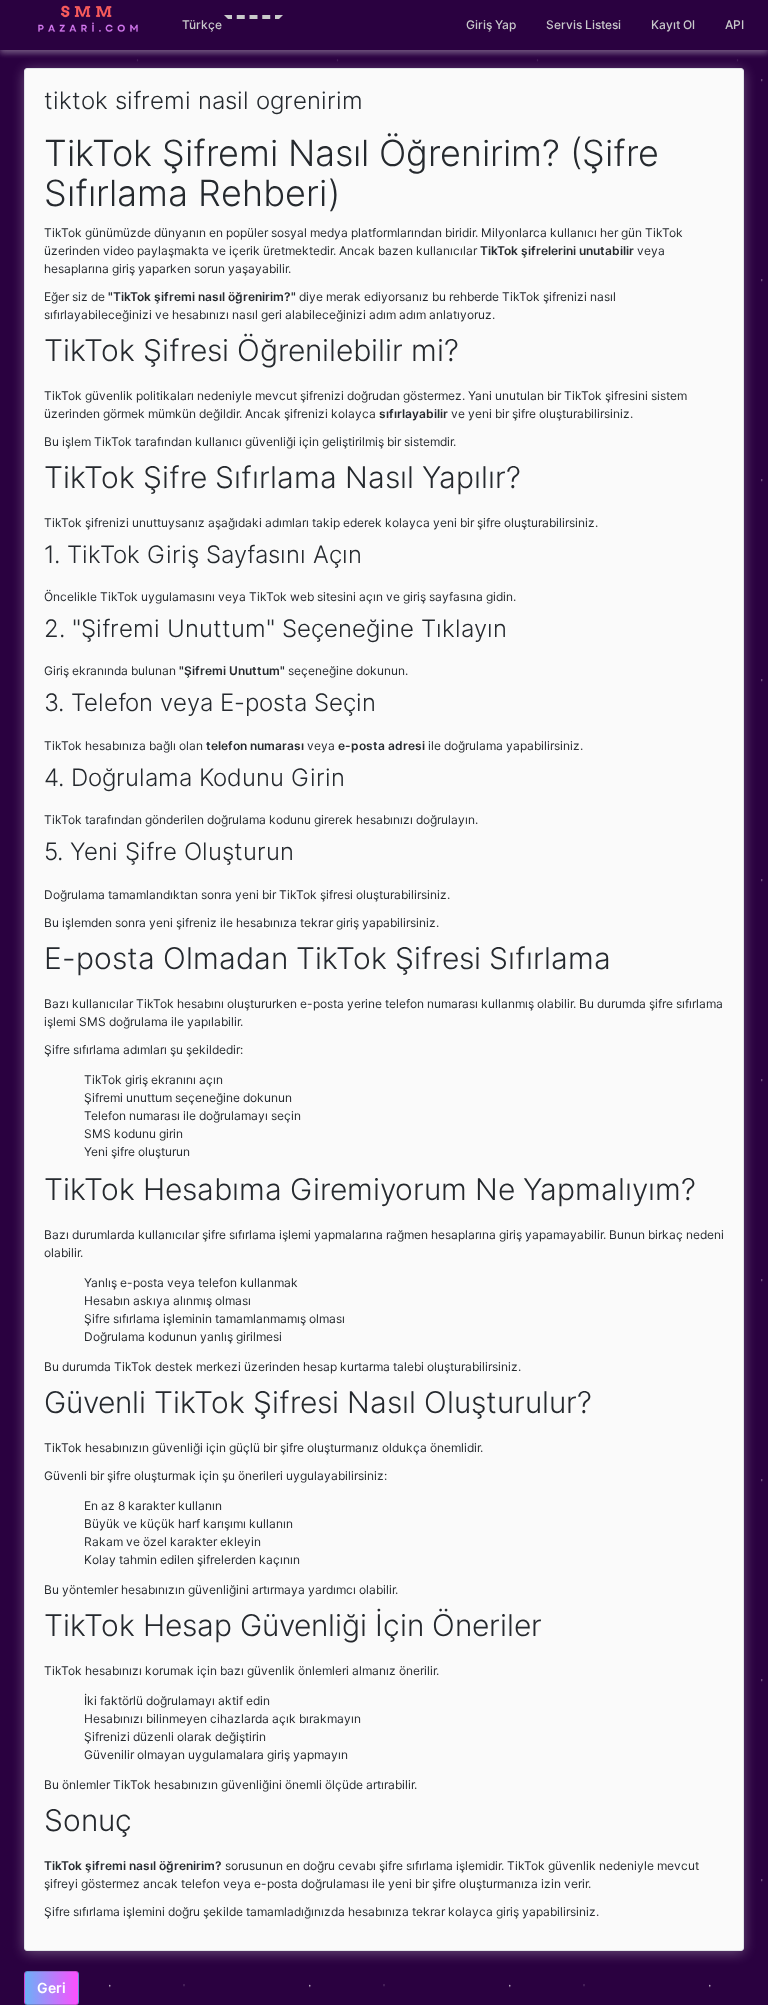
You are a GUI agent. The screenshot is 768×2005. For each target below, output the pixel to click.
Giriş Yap (491, 24)
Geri (51, 1987)
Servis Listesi (583, 24)
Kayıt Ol (673, 24)
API (734, 24)
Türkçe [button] (202, 24)
